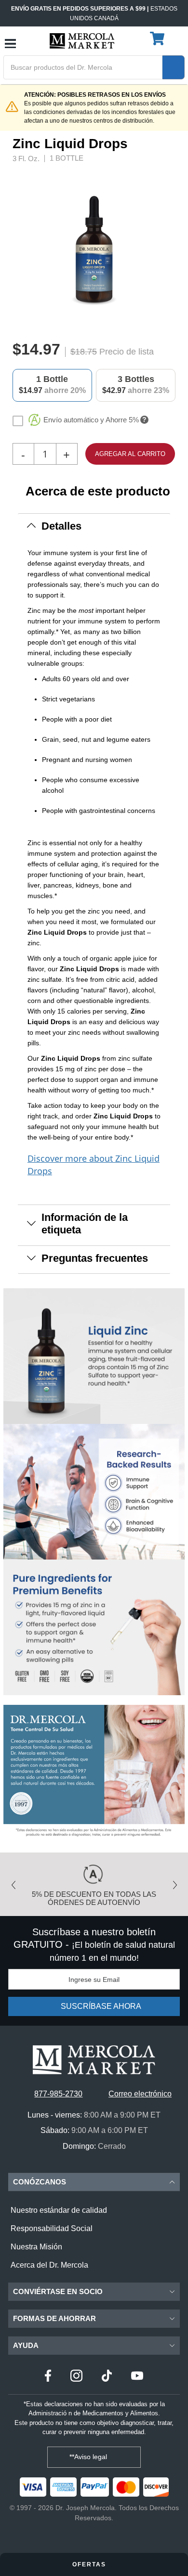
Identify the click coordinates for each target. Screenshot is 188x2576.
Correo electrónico (140, 2094)
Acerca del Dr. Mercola (49, 2265)
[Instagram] (76, 2377)
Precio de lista (127, 352)
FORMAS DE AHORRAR (54, 2318)
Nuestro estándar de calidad (59, 2210)
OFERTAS (90, 2564)
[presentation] (172, 249)
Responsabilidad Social (52, 2228)
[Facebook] (48, 2377)
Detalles (61, 526)
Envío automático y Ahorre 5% (91, 420)
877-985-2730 (58, 2094)
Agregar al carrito (130, 454)
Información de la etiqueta (85, 1224)
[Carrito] (158, 39)
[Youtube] (137, 2377)
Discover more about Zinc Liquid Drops (94, 1165)
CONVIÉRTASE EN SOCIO (58, 2291)
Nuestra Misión (36, 2247)
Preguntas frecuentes (95, 1258)
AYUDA (26, 2345)
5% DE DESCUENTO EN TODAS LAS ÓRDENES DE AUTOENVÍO (94, 1898)
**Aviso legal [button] (89, 2457)
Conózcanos (40, 2182)
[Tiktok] (107, 2377)
